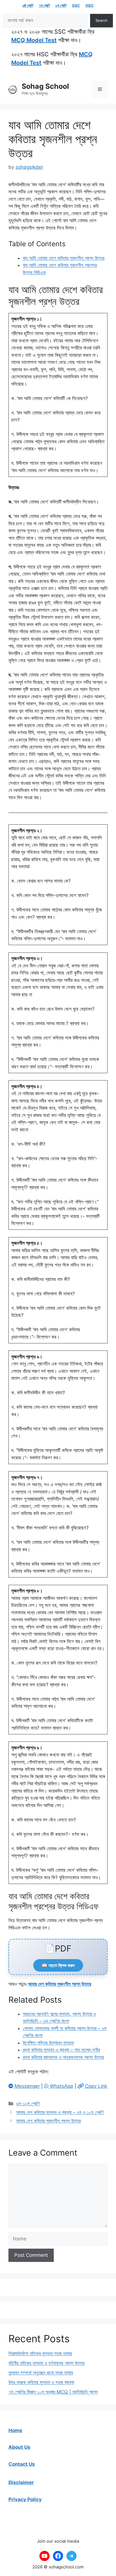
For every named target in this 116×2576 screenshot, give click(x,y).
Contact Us (22, 2464)
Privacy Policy (25, 2499)
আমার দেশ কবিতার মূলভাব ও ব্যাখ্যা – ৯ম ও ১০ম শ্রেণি (60, 2112)
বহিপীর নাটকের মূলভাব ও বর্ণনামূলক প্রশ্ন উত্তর (46, 2363)
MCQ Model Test (34, 40)
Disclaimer (21, 2482)
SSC (76, 5)
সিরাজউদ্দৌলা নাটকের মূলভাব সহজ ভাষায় (40, 2354)
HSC (90, 5)
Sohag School (45, 86)
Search (101, 20)
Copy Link (95, 2086)
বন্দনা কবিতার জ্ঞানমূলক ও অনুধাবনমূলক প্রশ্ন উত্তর (63, 2057)
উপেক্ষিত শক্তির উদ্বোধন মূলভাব (48, 2043)
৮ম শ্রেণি (61, 5)
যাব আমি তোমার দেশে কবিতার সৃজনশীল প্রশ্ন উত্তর (64, 258)
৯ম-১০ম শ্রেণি (28, 2104)
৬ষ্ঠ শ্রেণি (28, 5)
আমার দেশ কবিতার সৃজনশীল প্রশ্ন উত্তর (60, 1984)
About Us (19, 2447)
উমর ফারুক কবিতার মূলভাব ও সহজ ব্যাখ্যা (41, 2382)
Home (15, 2430)
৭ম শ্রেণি (44, 5)
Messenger (26, 2086)
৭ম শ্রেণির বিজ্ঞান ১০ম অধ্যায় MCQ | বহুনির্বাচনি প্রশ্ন (53, 2392)
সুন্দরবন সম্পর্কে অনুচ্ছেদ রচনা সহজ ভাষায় (41, 2373)
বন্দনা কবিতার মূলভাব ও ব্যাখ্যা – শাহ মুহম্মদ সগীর (61, 2050)
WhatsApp (61, 2086)
